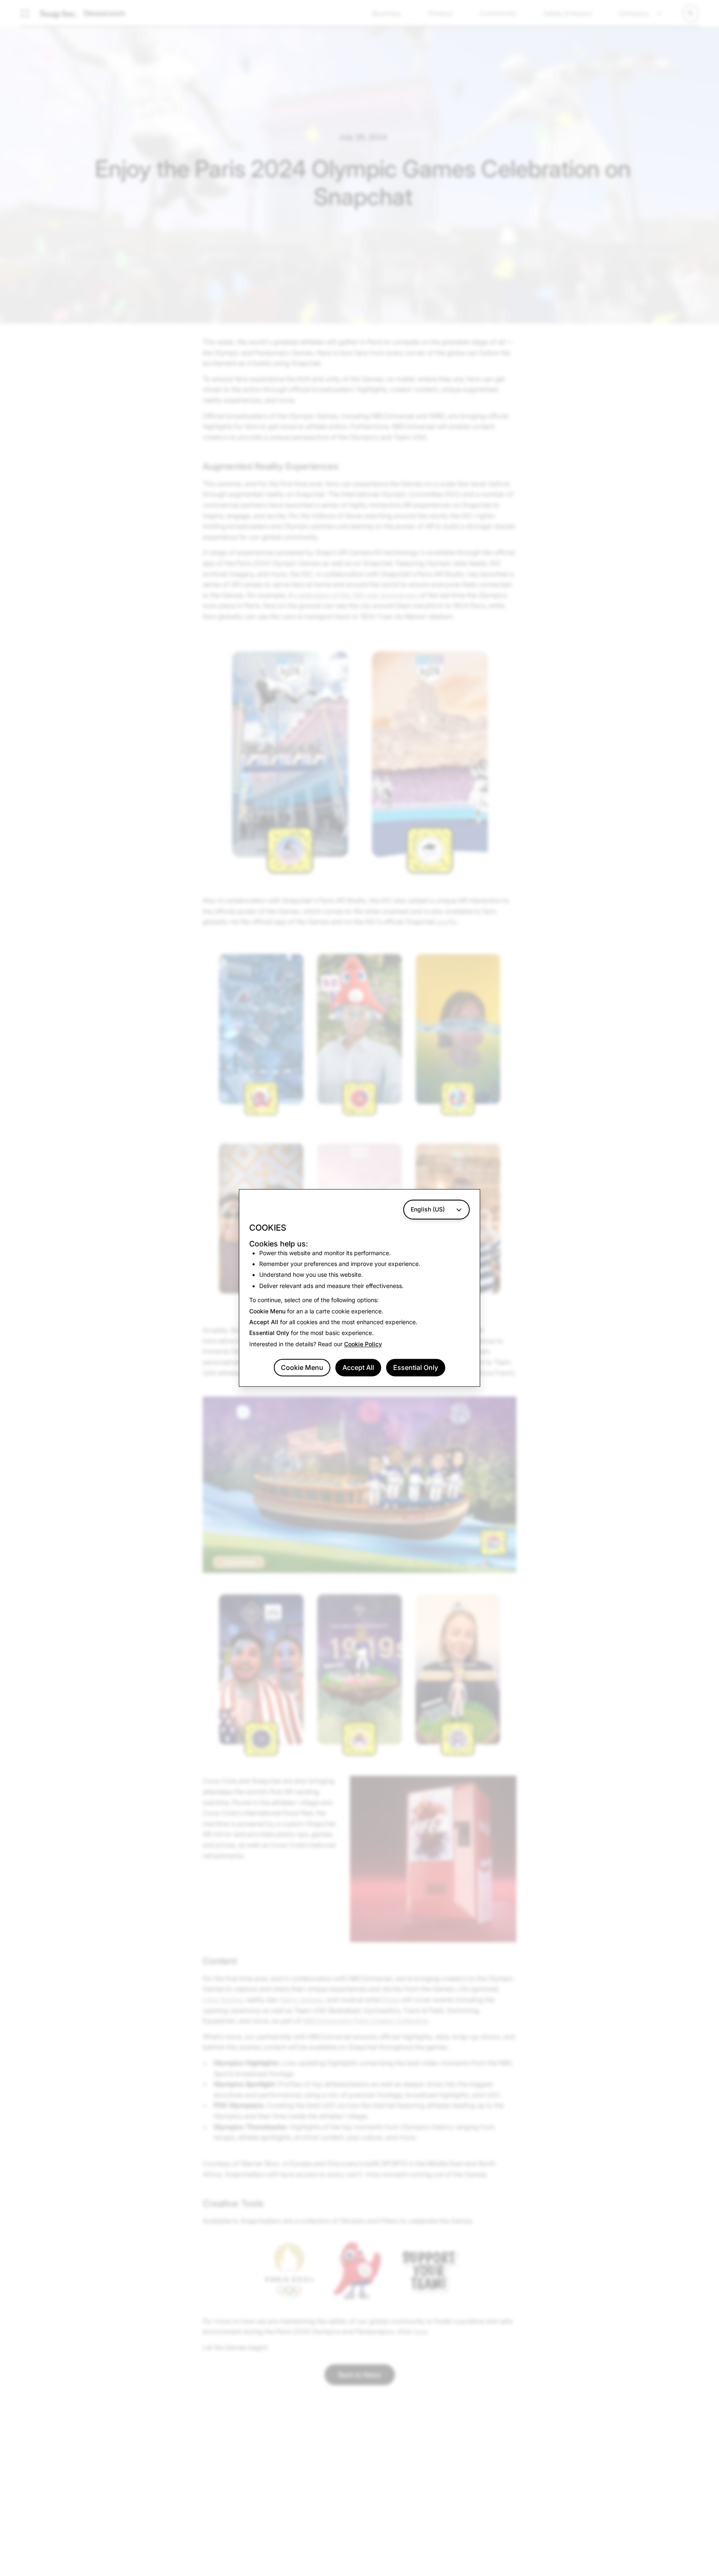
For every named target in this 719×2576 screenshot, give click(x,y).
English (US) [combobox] (428, 1209)
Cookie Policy (363, 1344)
